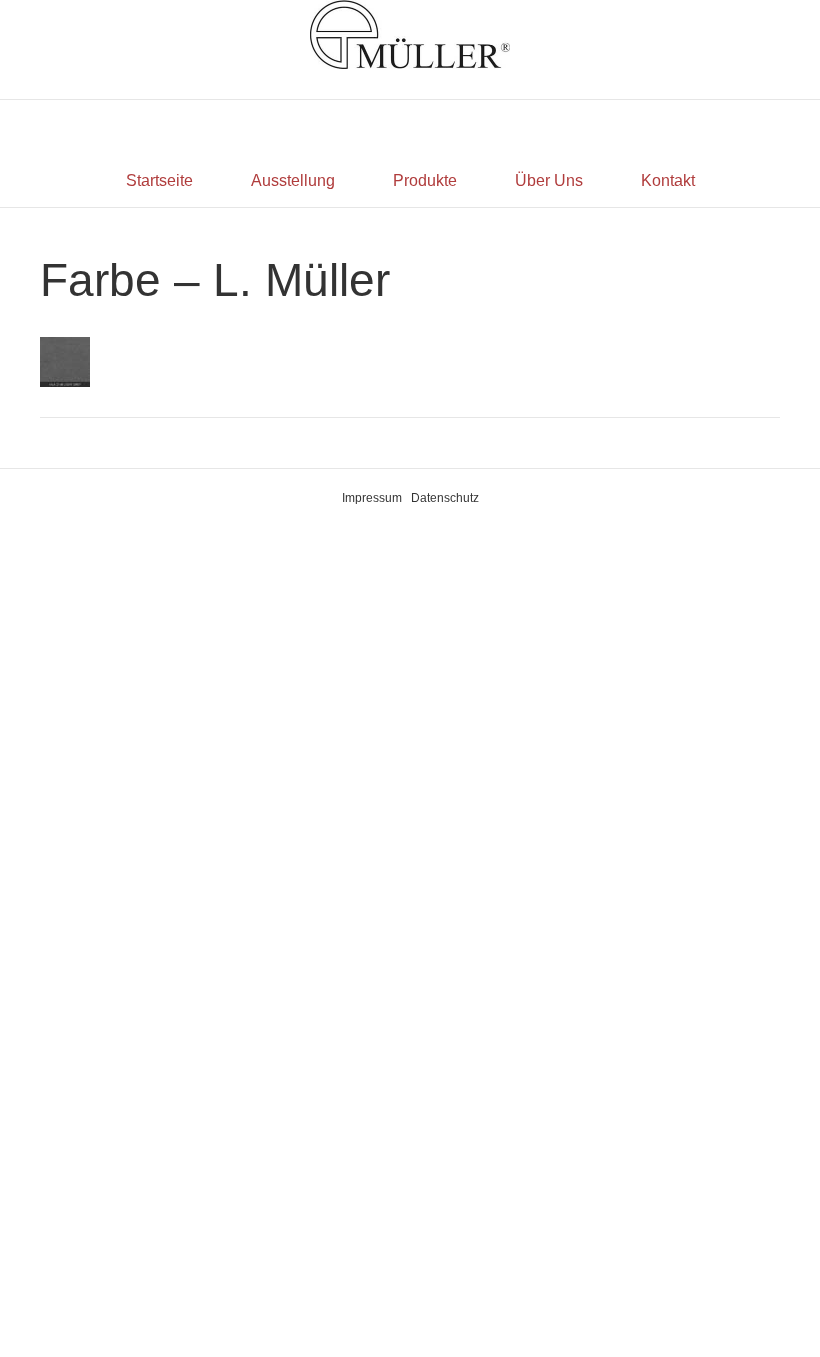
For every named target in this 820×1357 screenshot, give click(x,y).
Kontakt (668, 180)
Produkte (425, 180)
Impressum (372, 498)
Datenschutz (445, 498)
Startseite (159, 180)
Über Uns (549, 180)
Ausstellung (293, 180)
